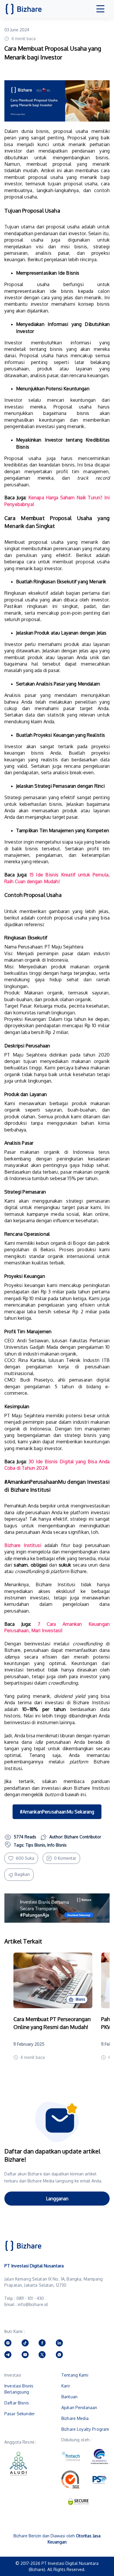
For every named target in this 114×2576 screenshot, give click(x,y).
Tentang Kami (75, 2375)
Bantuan (69, 2397)
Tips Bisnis (35, 1845)
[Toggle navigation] (101, 9)
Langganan (57, 2199)
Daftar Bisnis (17, 2403)
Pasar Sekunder (20, 2414)
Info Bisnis (57, 1845)
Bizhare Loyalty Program (85, 2429)
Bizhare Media (75, 2418)
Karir (66, 2386)
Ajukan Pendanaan (79, 2407)
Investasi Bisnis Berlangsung (19, 2389)
